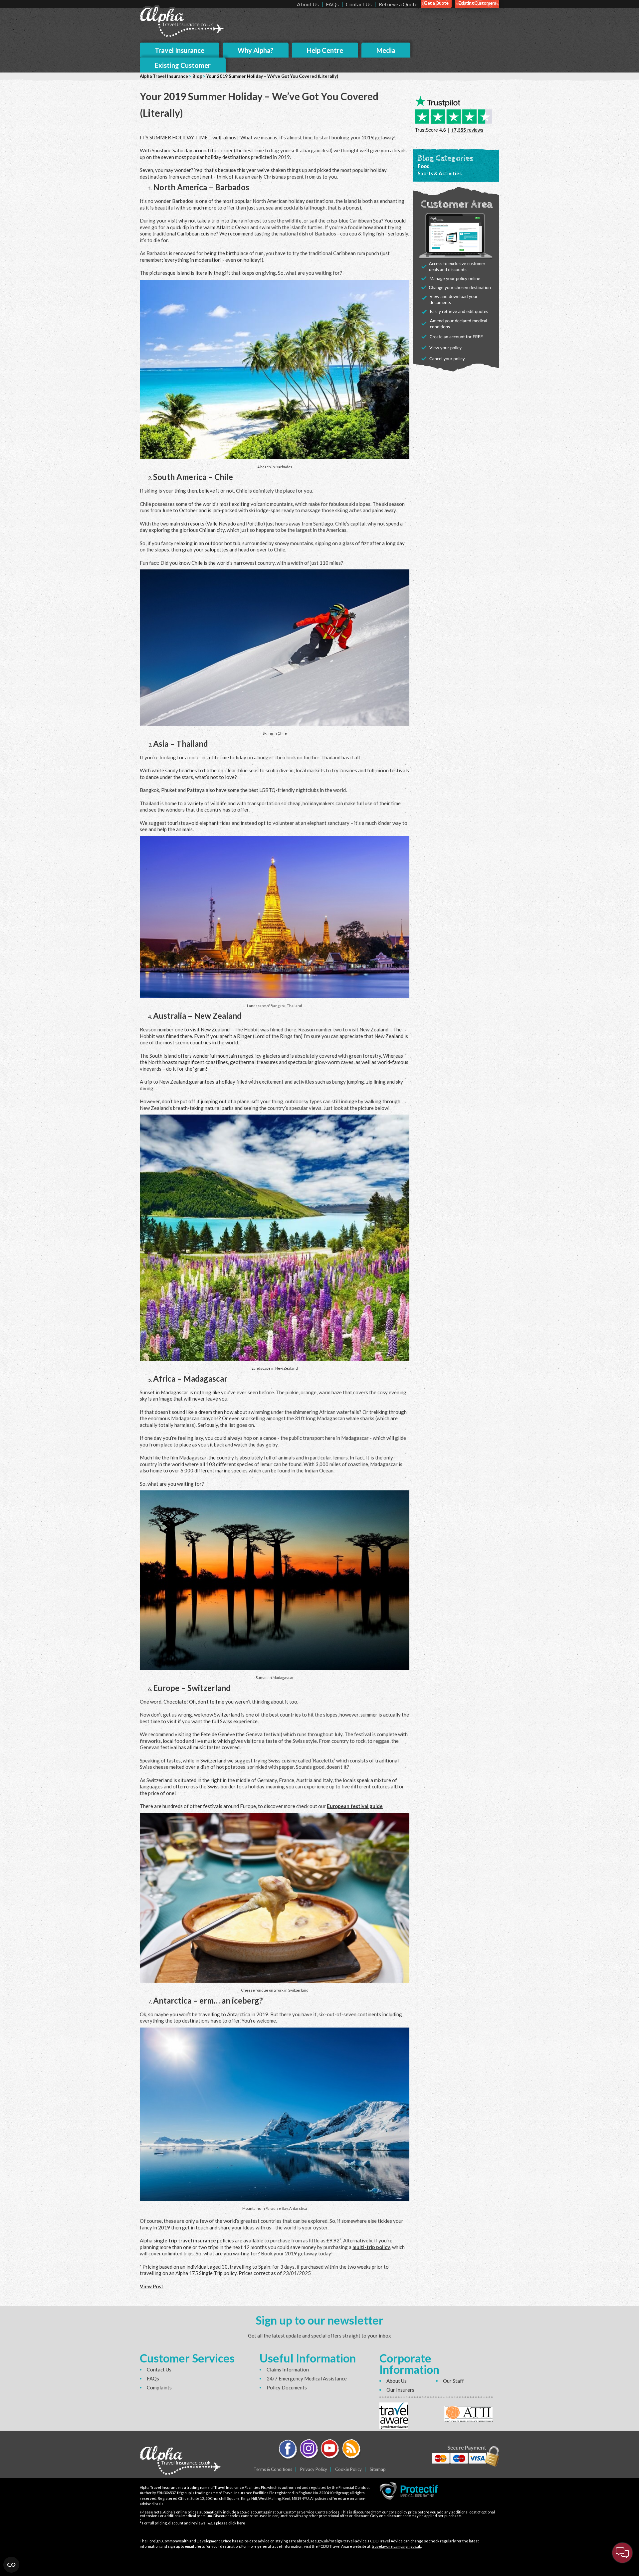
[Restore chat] (622, 2553)
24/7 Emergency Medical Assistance (307, 2378)
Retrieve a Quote (398, 4)
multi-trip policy (371, 2247)
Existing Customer (183, 65)
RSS (351, 2450)
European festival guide (355, 1806)
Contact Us (359, 4)
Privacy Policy (314, 2469)
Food (424, 166)
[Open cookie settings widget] (11, 2565)
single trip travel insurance (185, 2240)
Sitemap (378, 2469)
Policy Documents (287, 2387)
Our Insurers (400, 2390)
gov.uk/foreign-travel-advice (342, 2541)
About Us (308, 4)
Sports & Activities (440, 173)
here (241, 2523)
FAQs (332, 4)
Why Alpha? (256, 50)
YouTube (330, 2450)
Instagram (309, 2450)
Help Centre (325, 50)
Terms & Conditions (273, 2469)
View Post (152, 2286)
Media (386, 50)
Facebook (288, 2450)
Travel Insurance (180, 50)
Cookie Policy (348, 2469)
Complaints (159, 2387)
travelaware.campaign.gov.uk (396, 2546)
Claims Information (288, 2369)
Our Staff (453, 2381)
